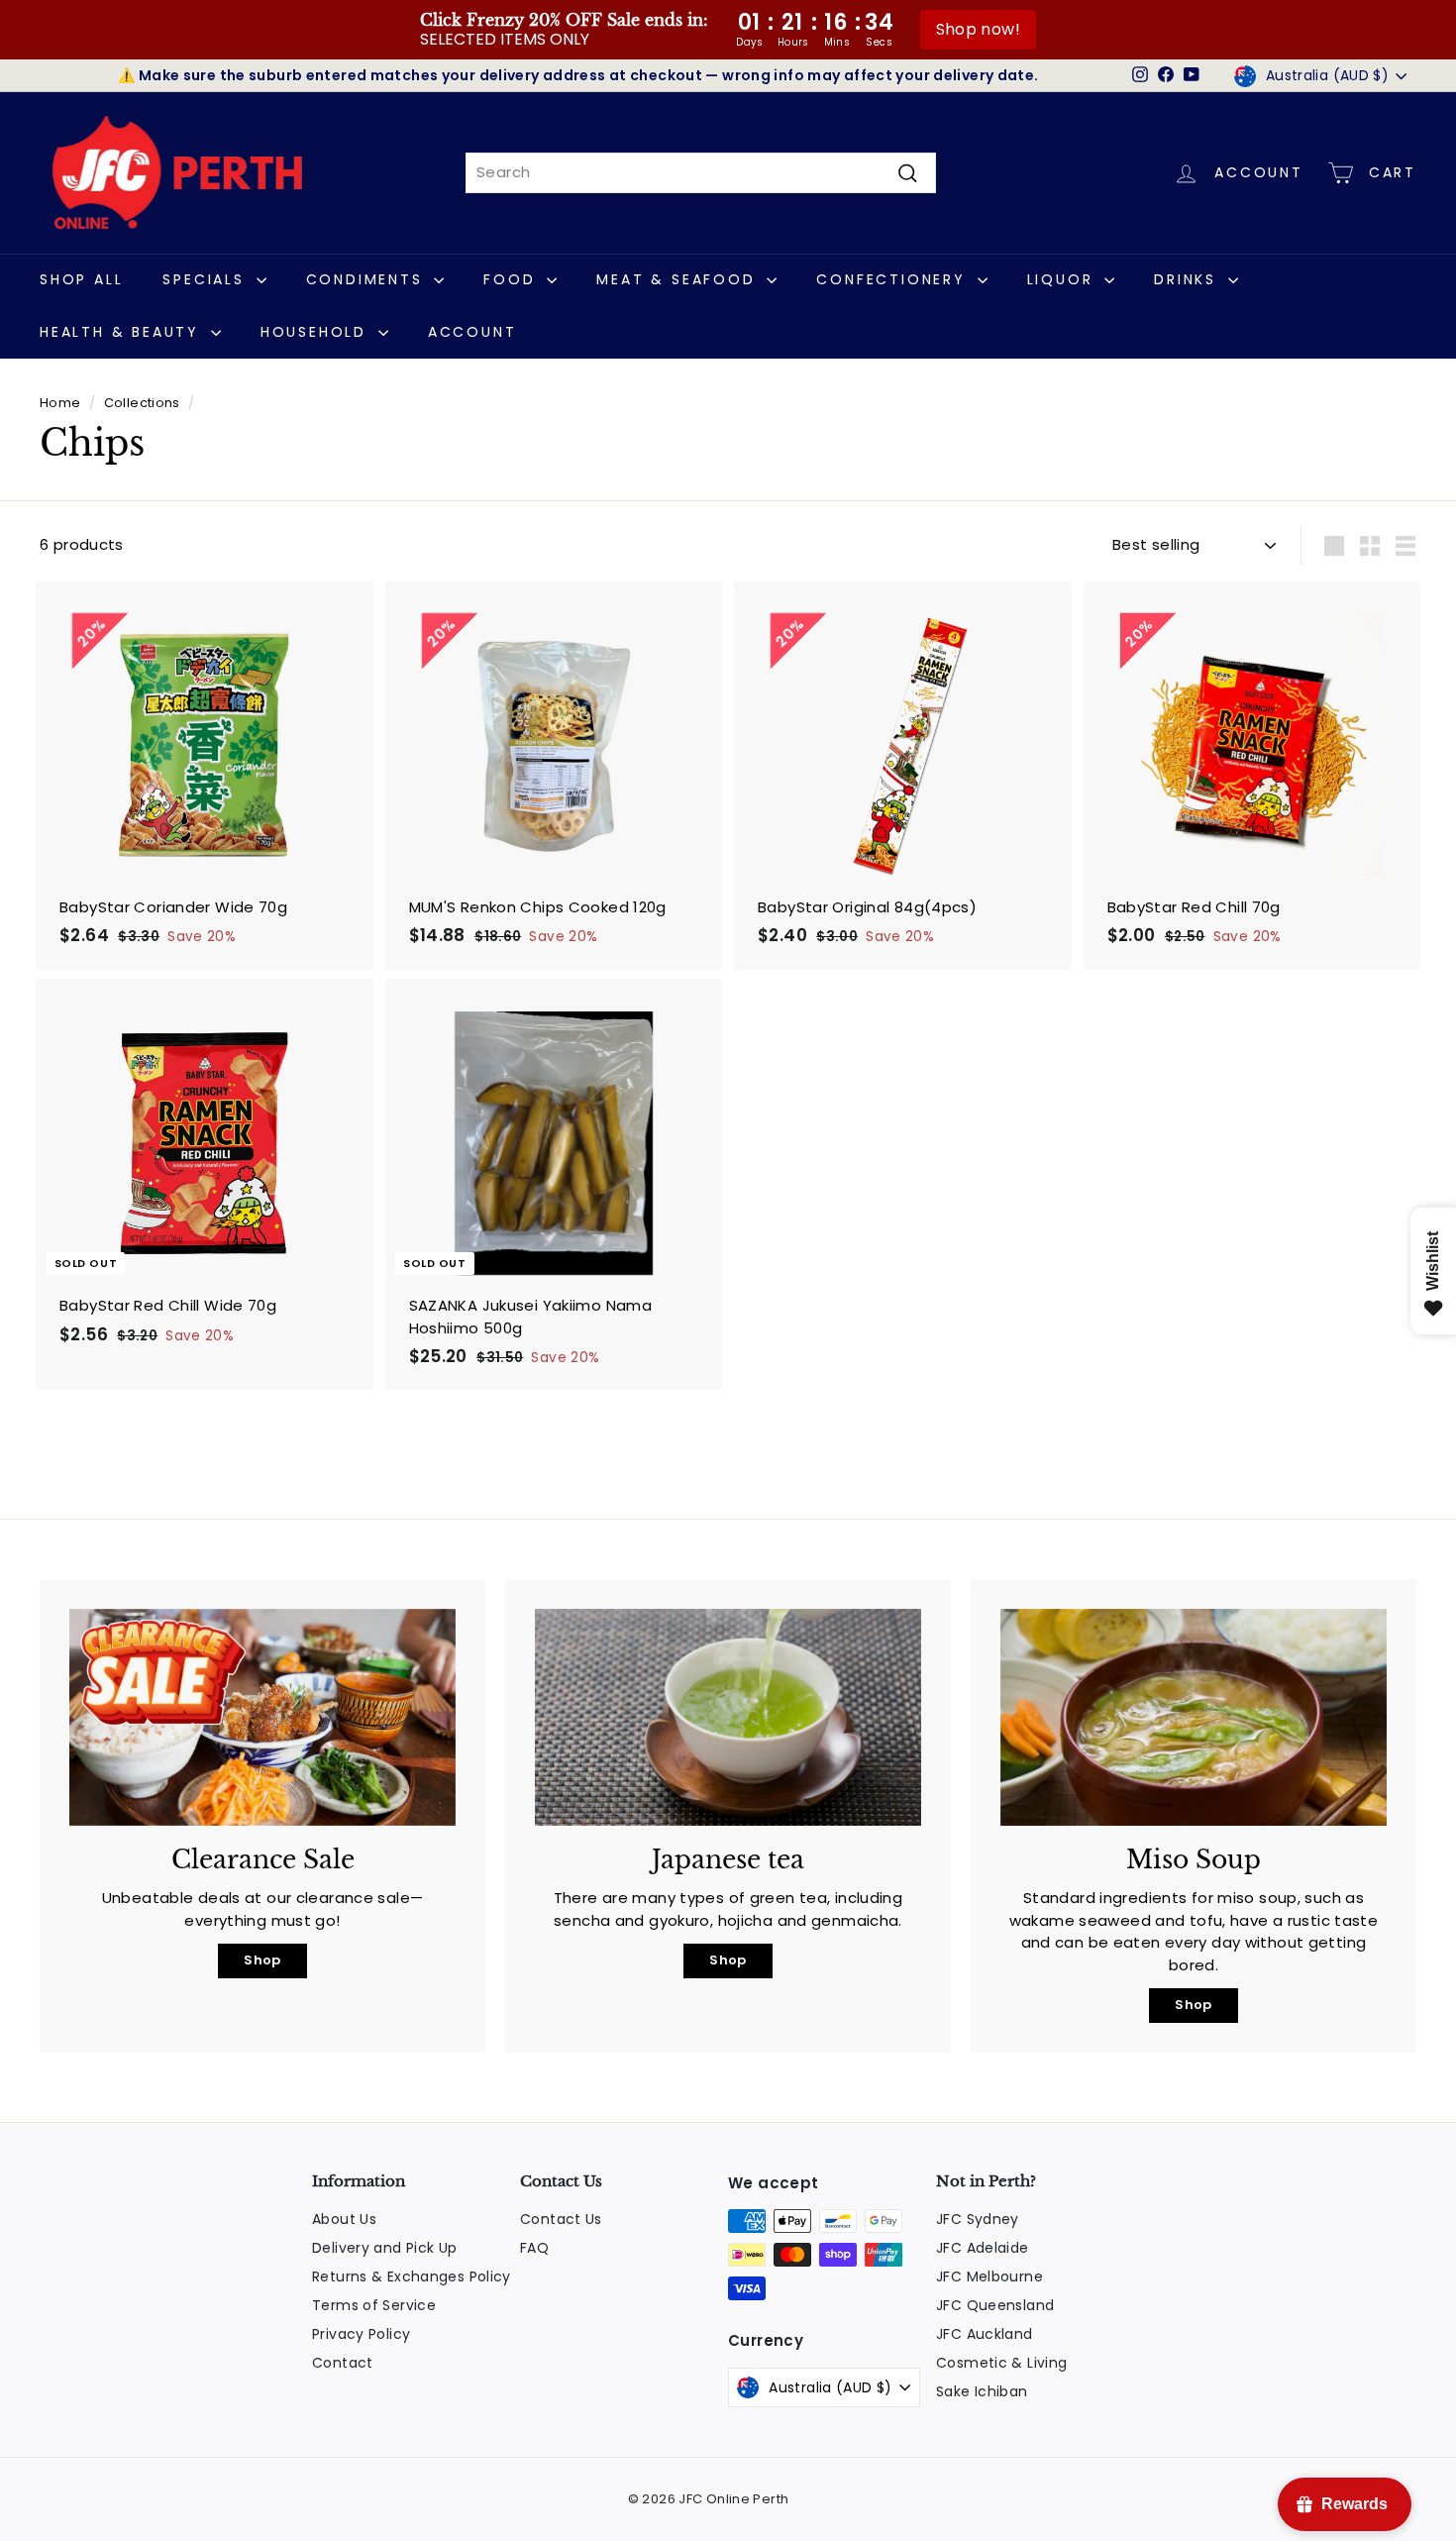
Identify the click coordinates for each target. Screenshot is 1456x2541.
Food (513, 279)
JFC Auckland (985, 2334)
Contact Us (561, 2219)
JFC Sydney (978, 2219)
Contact (343, 2363)
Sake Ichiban (982, 2391)
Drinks (1189, 279)
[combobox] (701, 173)
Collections (142, 403)
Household (317, 332)
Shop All (81, 279)
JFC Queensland (995, 2305)
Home (60, 403)
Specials (207, 279)
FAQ (534, 2248)
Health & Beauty (123, 332)
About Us (344, 2219)
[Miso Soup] (1194, 1717)
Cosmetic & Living (1001, 2363)
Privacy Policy (361, 2334)
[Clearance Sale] (262, 1717)
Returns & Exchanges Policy (412, 2276)
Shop (262, 1960)
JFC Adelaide (983, 2248)
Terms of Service (374, 2305)
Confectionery (894, 279)
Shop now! (978, 29)
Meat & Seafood (679, 279)
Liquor (1064, 279)
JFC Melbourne (989, 2276)
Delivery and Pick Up (385, 2248)
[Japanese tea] (728, 1717)
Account (472, 332)
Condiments (368, 279)
